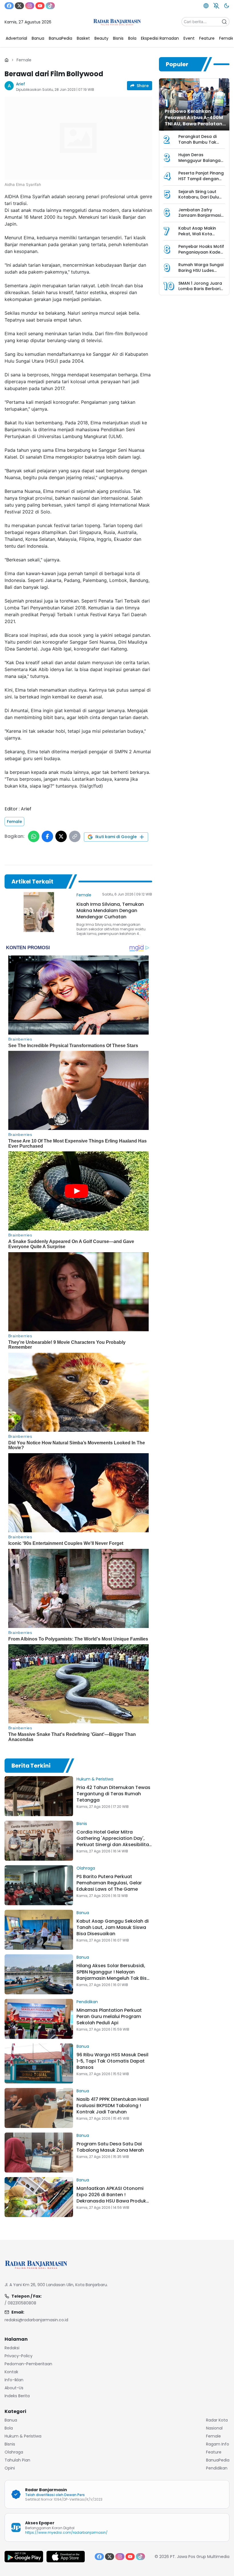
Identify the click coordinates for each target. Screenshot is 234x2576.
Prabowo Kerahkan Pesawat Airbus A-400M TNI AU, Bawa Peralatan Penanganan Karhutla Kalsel (194, 124)
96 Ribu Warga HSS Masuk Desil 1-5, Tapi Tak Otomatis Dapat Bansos (112, 2061)
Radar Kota (217, 2420)
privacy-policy (19, 2356)
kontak (11, 2372)
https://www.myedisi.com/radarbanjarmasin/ (66, 2532)
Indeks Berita (17, 2396)
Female (24, 60)
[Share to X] (61, 836)
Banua (83, 1913)
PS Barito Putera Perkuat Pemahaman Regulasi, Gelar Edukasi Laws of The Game (109, 1883)
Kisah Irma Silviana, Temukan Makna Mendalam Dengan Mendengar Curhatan (110, 910)
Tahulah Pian (17, 2460)
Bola (9, 2428)
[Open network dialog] (206, 6)
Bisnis (82, 1824)
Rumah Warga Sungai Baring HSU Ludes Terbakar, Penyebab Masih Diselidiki (201, 273)
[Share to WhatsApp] (34, 836)
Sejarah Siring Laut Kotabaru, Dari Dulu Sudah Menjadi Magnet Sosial (199, 200)
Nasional (214, 2428)
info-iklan (14, 2380)
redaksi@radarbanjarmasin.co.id (36, 2320)
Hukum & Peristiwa (95, 1779)
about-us (14, 2388)
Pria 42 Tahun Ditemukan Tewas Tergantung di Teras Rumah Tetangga (113, 1794)
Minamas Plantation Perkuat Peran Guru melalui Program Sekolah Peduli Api (109, 2016)
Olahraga (86, 1868)
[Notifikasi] (216, 6)
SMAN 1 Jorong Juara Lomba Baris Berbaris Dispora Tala (200, 289)
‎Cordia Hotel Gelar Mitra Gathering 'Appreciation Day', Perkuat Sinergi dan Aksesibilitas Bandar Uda (114, 1841)
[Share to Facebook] (47, 836)
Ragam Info (218, 2444)
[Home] (7, 60)
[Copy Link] (75, 836)
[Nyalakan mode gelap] (227, 6)
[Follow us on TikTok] (50, 6)
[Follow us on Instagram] (30, 6)
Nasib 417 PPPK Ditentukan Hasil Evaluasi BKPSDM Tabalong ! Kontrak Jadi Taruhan (113, 2106)
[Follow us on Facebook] (9, 6)
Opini (10, 2468)
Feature (214, 2452)
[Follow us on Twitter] (19, 6)
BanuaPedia (218, 2460)
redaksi (12, 2348)
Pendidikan (87, 2002)
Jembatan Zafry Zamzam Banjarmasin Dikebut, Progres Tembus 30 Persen (201, 218)
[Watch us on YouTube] (40, 6)
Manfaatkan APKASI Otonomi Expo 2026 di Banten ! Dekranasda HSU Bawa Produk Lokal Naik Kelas (111, 2198)
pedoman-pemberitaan (28, 2364)
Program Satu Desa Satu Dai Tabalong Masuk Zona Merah (110, 2147)
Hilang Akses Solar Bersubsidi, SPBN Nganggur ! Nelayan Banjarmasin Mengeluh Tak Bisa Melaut (113, 1975)
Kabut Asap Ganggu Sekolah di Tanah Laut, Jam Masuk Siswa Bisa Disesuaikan (113, 1927)
